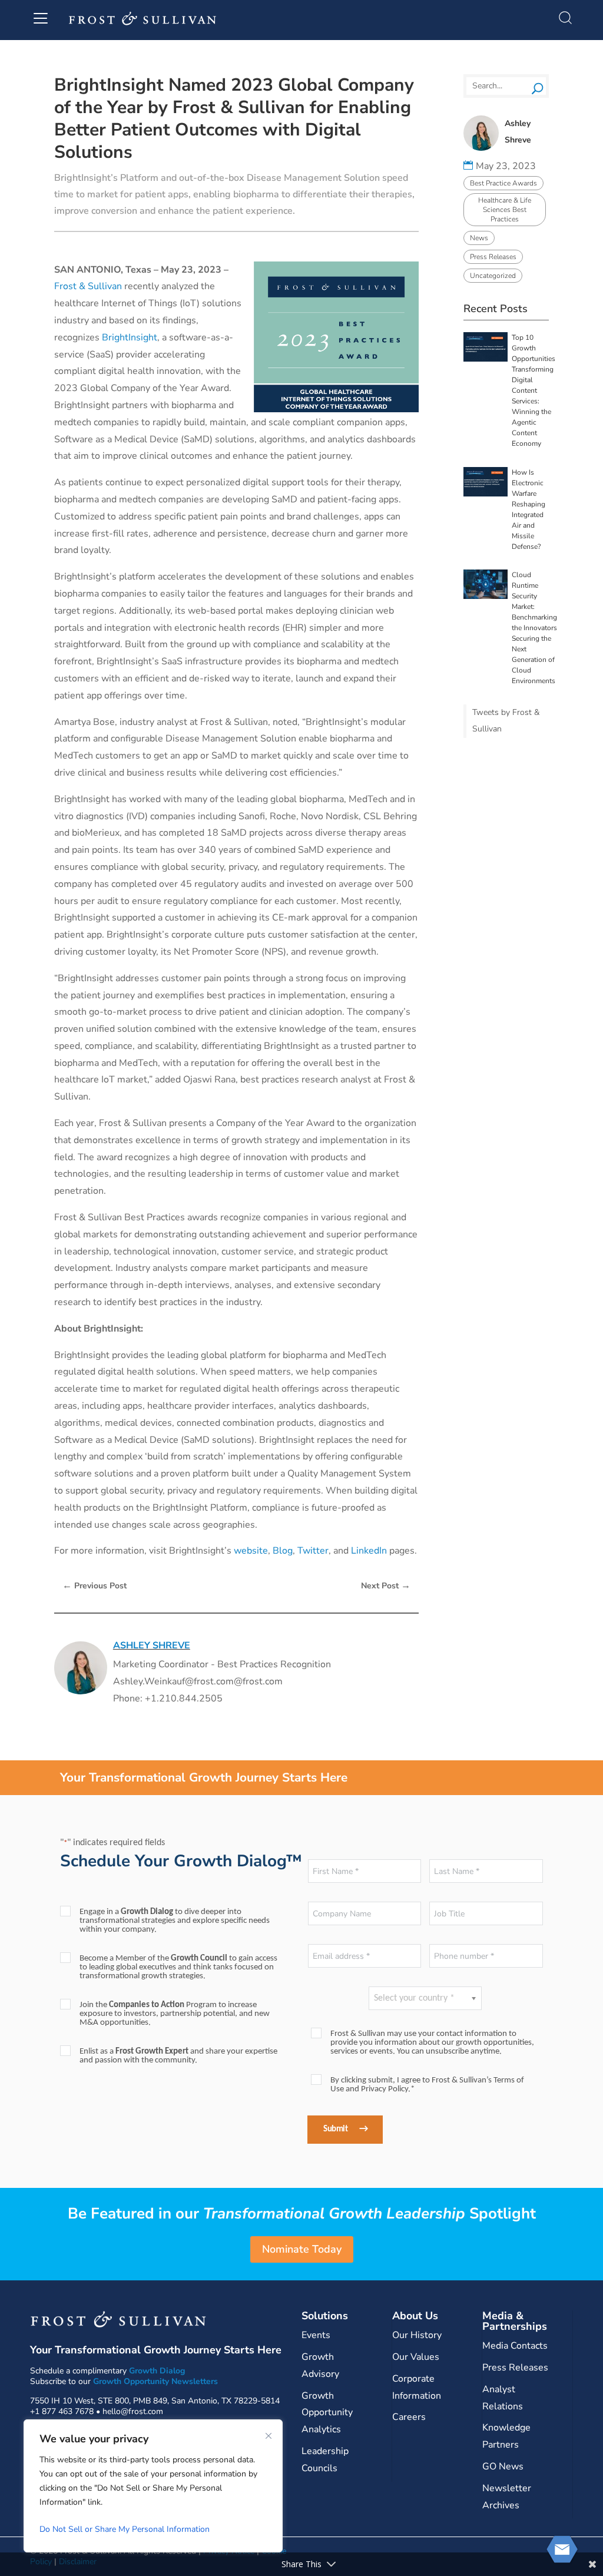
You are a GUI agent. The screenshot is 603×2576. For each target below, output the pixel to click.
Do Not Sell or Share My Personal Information (125, 2529)
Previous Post (95, 1585)
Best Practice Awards (503, 183)
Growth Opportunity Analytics (327, 2413)
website (251, 1551)
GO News (503, 2466)
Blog (283, 1551)
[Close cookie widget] (269, 2436)
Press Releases (493, 257)
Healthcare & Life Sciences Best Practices (505, 210)
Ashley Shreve (152, 1645)
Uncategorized (493, 276)
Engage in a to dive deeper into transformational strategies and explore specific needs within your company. (175, 1921)
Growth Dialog (157, 2371)
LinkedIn (369, 1551)
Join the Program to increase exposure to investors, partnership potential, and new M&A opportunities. (175, 2014)
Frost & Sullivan (88, 286)
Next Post (386, 1585)
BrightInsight (130, 337)
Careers (409, 2417)
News (479, 238)
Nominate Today (302, 2249)
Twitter (313, 1551)
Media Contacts (515, 2346)
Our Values (416, 2357)
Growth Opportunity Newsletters (155, 2381)
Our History (417, 2335)
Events (316, 2335)
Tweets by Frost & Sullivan (506, 721)
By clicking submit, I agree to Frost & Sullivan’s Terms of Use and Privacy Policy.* (427, 2085)
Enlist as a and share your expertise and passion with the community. (178, 2056)
